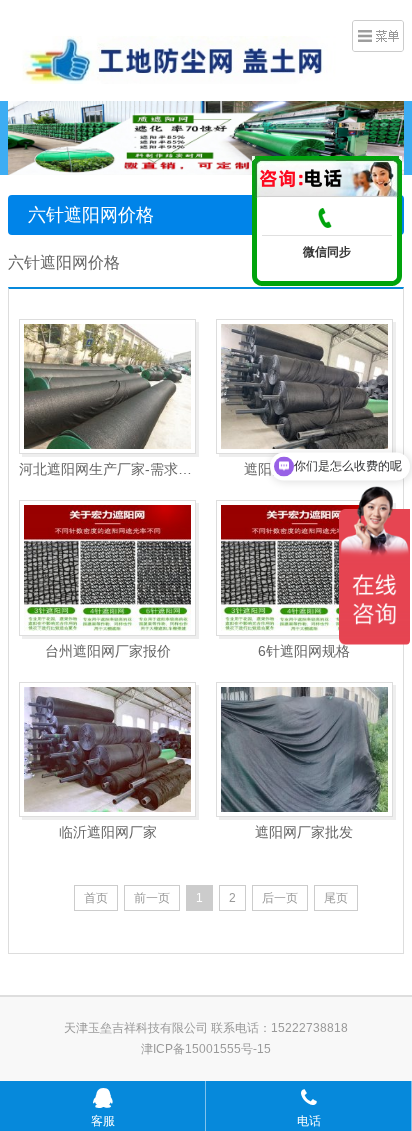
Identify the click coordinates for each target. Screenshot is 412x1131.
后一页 (280, 898)
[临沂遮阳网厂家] (107, 749)
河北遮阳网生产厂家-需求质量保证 (107, 469)
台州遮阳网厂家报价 (108, 651)
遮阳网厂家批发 (304, 832)
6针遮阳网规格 (304, 651)
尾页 (336, 898)
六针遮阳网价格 (91, 215)
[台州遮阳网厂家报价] (107, 567)
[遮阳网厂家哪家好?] (304, 386)
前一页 (152, 898)
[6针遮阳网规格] (304, 567)
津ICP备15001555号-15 (206, 1049)
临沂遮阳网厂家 (108, 832)
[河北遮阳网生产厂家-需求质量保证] (107, 386)
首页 (96, 898)
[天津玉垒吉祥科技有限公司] (173, 59)
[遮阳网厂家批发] (304, 749)
